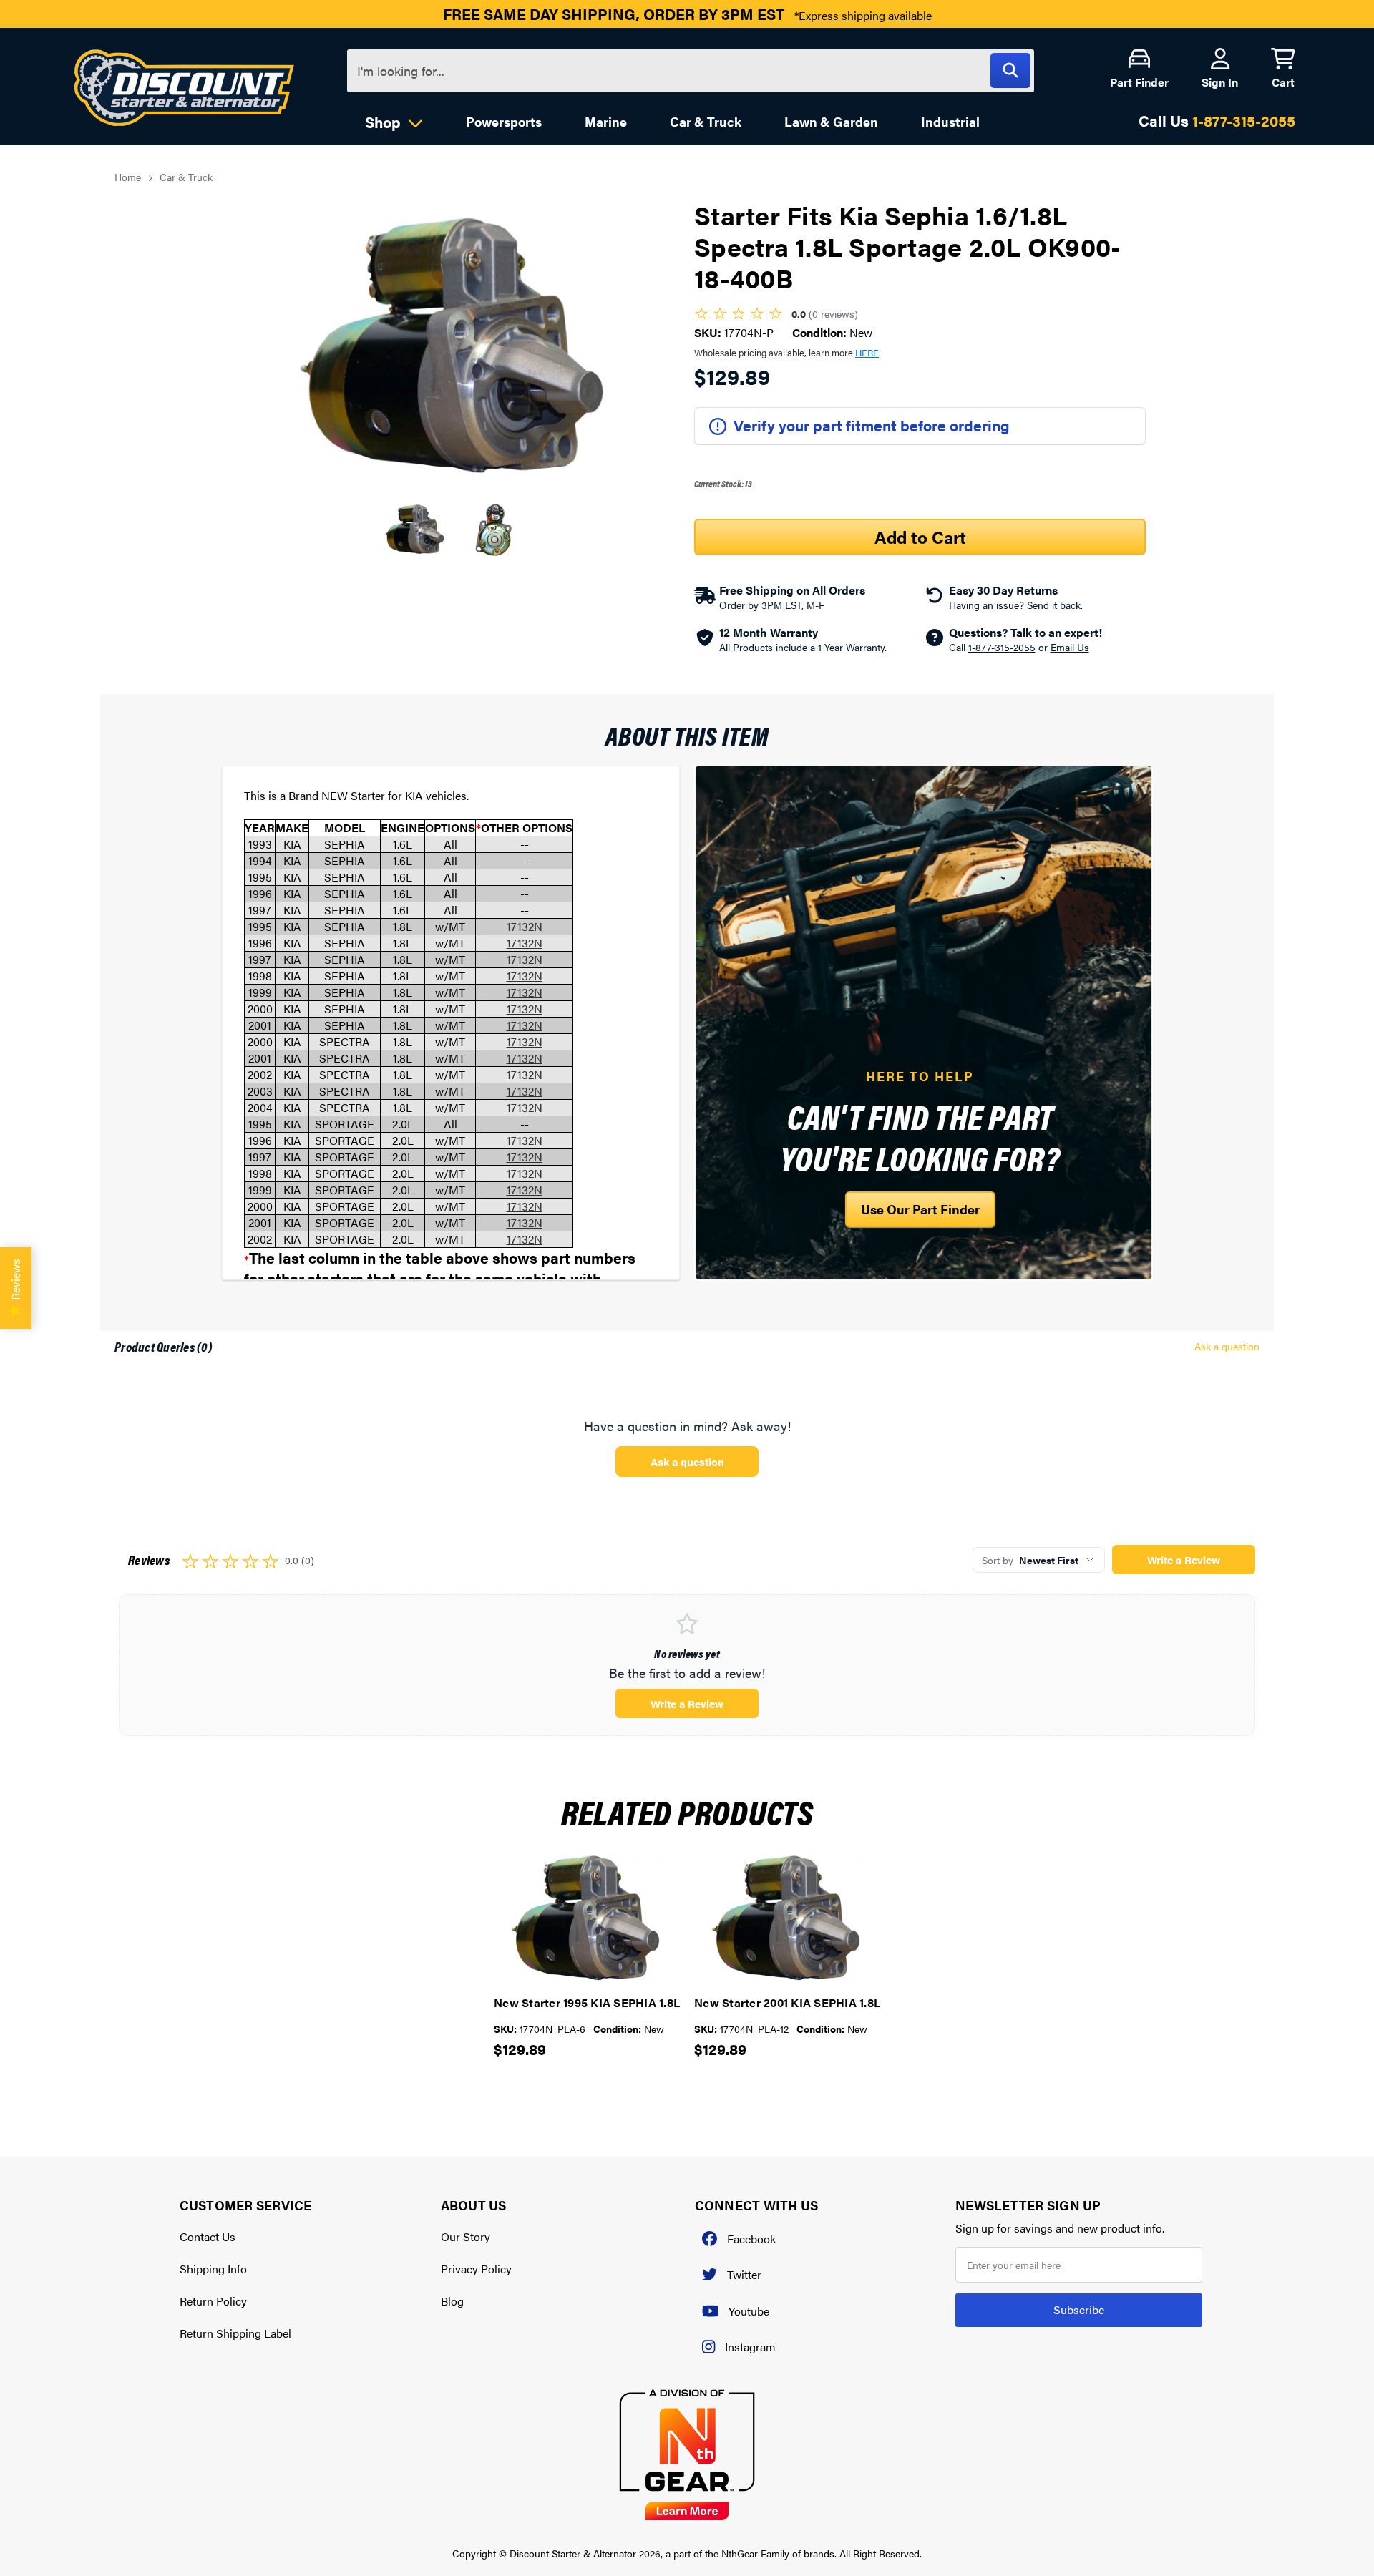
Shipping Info (213, 2269)
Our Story (466, 2236)
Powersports (504, 121)
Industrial (950, 121)
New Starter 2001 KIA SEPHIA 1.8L (787, 2002)
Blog (452, 2301)
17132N (525, 926)
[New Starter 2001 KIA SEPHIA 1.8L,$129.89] (787, 1918)
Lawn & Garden (831, 121)
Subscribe (1079, 2309)
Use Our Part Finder (920, 1209)
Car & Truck (706, 121)
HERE (867, 352)
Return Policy (213, 2301)
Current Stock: (723, 483)
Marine (606, 121)
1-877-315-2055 (1244, 120)
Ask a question (1227, 1346)
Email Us (1070, 647)
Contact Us (208, 2236)
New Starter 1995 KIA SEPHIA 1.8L (587, 2002)
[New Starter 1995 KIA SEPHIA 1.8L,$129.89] (587, 1918)
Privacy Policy (476, 2269)
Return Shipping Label (235, 2333)
